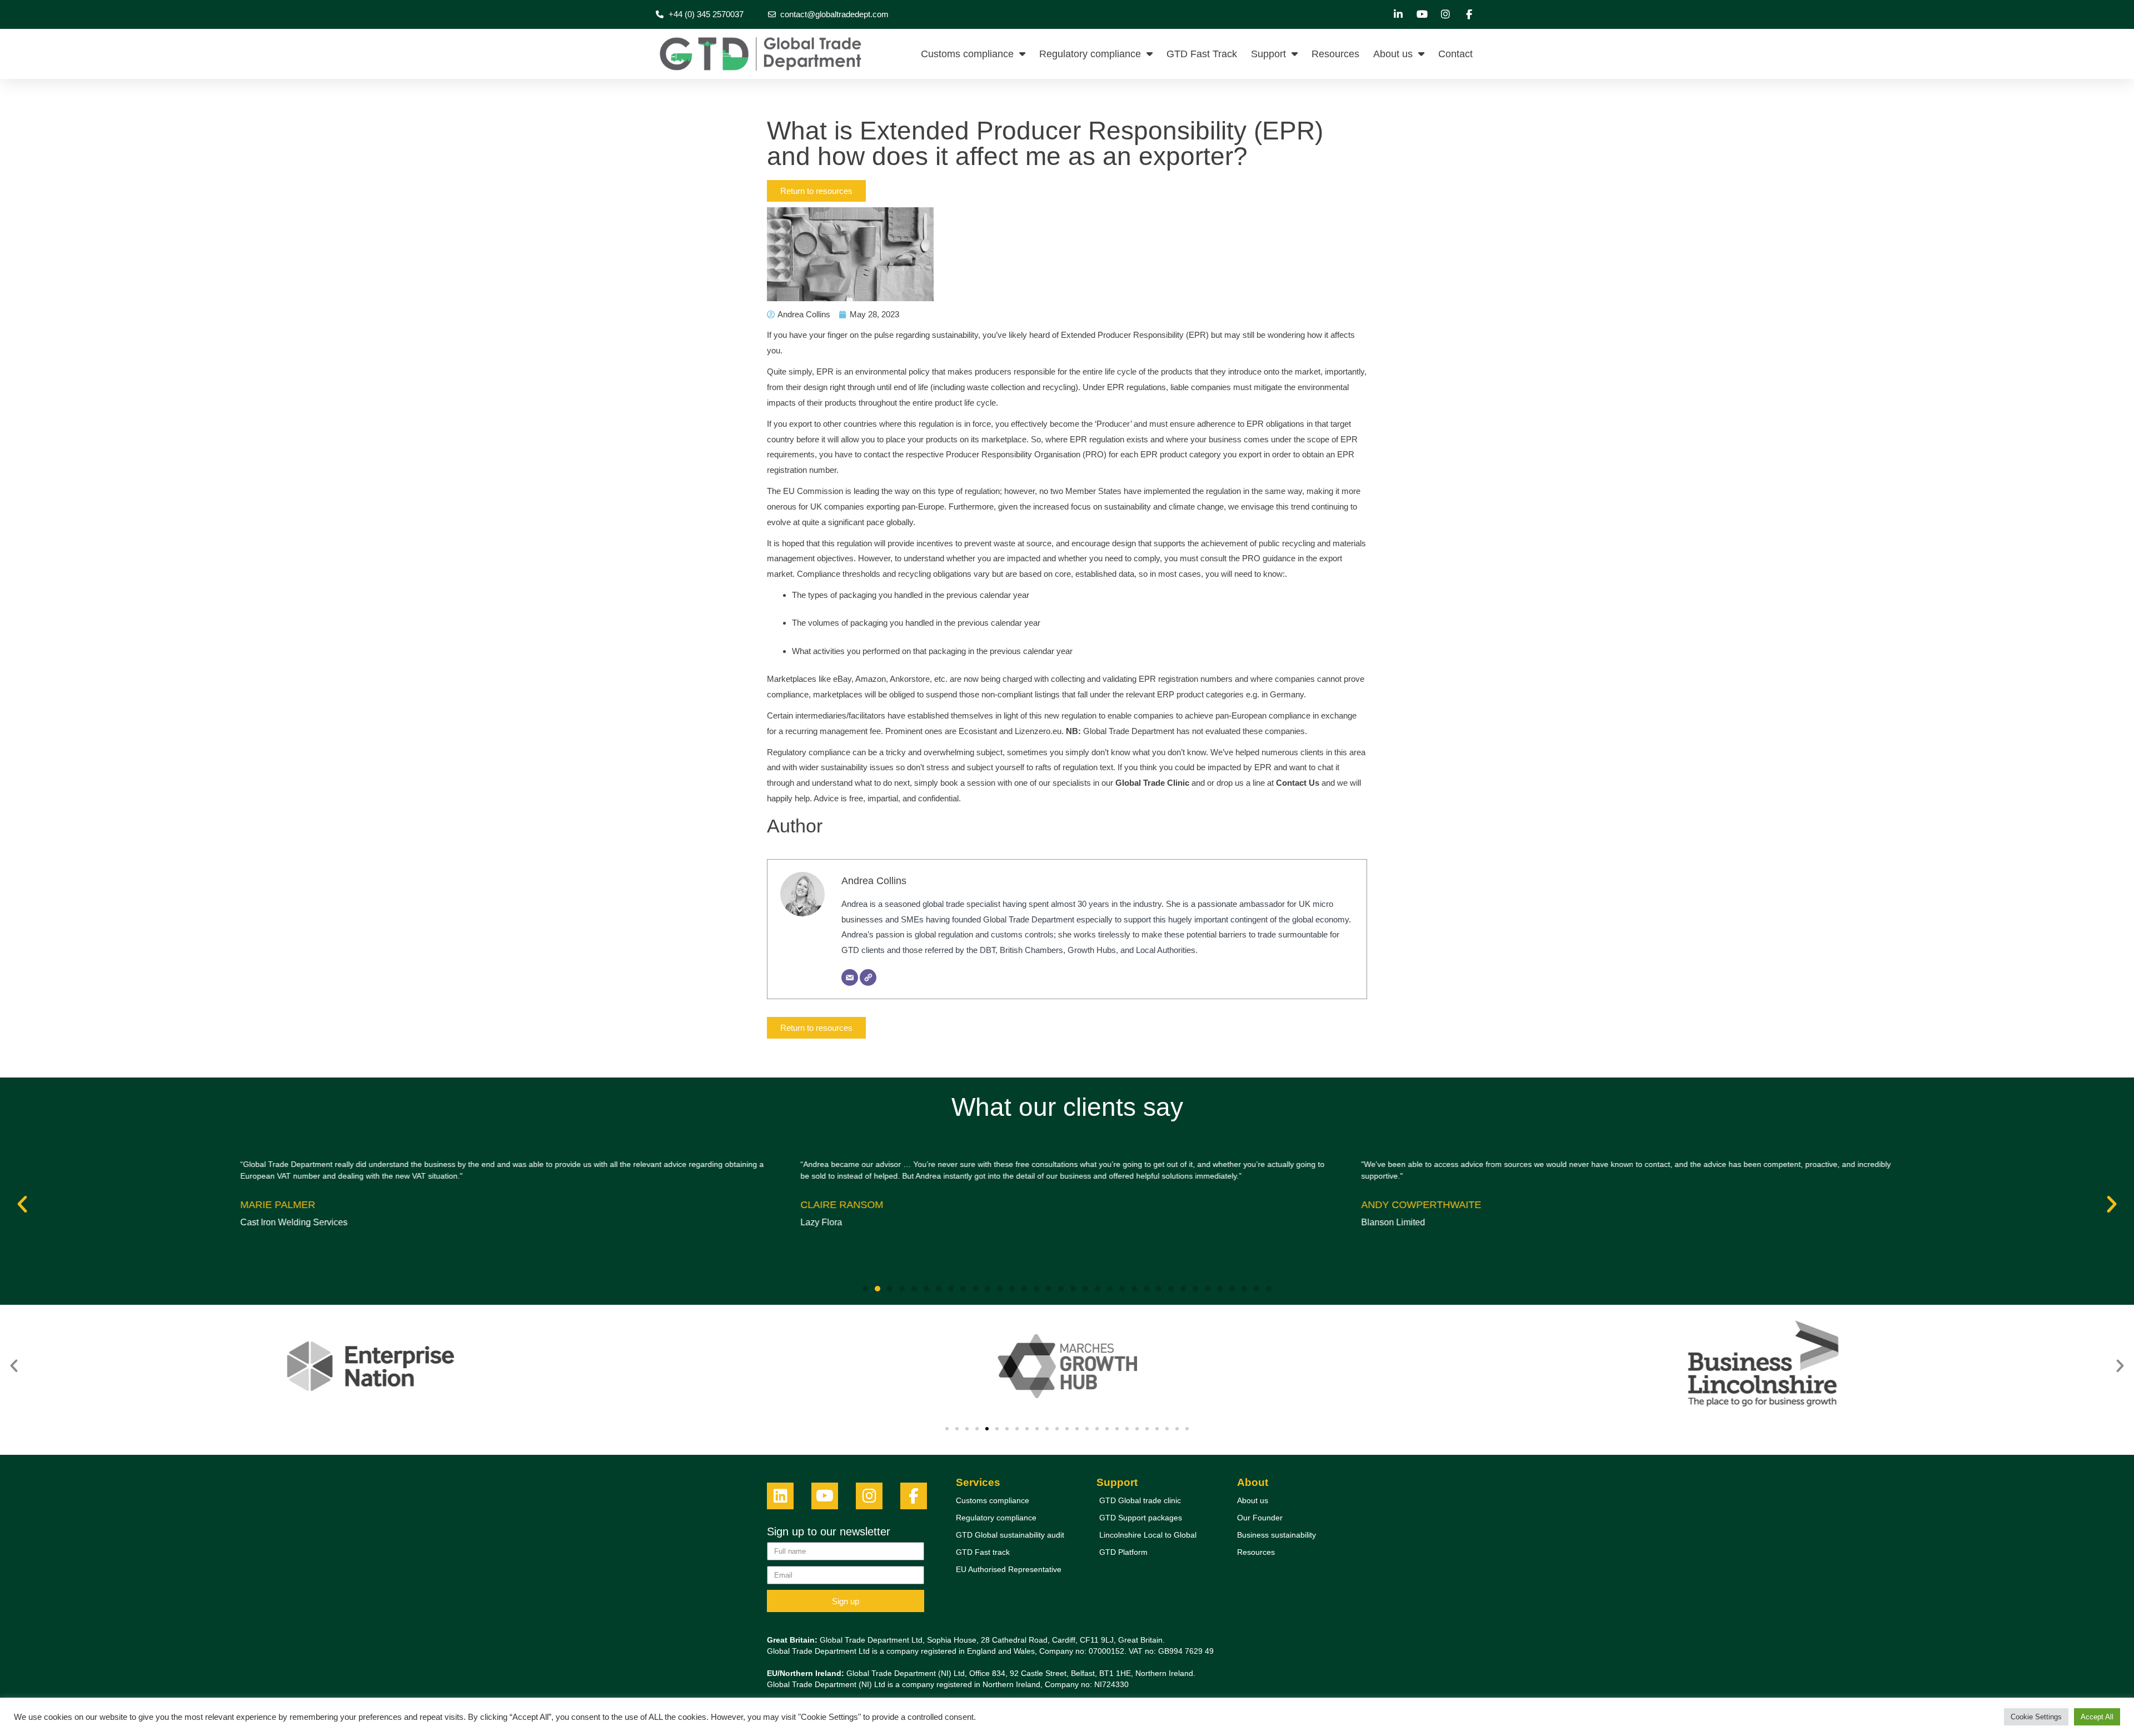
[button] (22, 1204)
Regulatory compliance (1090, 54)
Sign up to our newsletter (829, 1532)
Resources (1335, 54)
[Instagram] (869, 1496)
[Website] (868, 977)
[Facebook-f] (914, 1496)
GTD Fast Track (1202, 54)
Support (1268, 54)
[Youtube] (825, 1496)
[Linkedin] (780, 1496)
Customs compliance (967, 54)
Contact (1455, 54)
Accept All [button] (2097, 1717)
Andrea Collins (874, 881)
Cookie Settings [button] (2036, 1717)
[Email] (850, 977)
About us (1393, 54)
